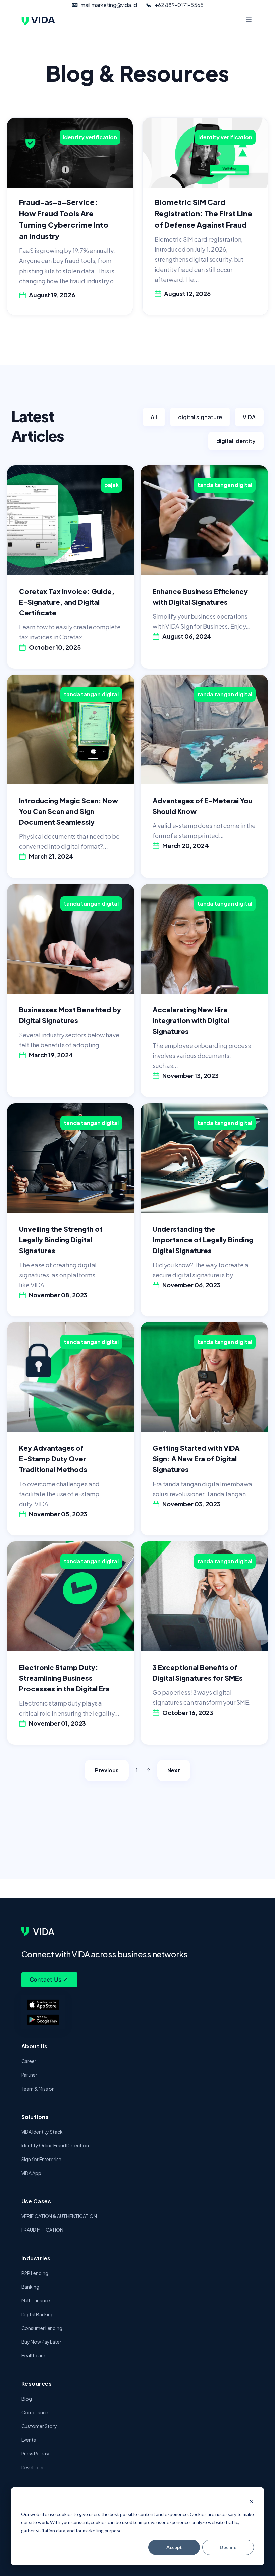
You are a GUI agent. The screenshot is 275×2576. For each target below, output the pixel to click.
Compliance (35, 2412)
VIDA (249, 417)
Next (174, 1770)
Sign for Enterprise (41, 2159)
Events (29, 2440)
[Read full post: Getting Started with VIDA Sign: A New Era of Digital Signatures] (204, 1377)
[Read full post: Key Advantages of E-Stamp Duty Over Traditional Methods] (71, 1377)
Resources (37, 2384)
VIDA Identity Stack (42, 2132)
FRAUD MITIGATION (42, 2230)
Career (29, 2061)
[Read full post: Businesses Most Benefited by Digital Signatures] (71, 938)
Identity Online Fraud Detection (55, 2145)
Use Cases (36, 2201)
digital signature (200, 417)
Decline (228, 2547)
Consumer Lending (42, 2328)
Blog (27, 2399)
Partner (29, 2075)
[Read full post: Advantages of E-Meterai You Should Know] (204, 729)
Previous (107, 1770)
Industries (36, 2258)
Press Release (36, 2453)
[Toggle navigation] (249, 20)
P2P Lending (35, 2273)
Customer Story (39, 2426)
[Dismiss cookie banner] (252, 2502)
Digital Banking (38, 2314)
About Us (35, 2046)
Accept (174, 2547)
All (154, 417)
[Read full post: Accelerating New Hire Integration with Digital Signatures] (204, 938)
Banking (30, 2287)
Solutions (35, 2117)
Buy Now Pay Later (41, 2342)
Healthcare (33, 2355)
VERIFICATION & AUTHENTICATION (59, 2216)
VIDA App (31, 2173)
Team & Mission (38, 2089)
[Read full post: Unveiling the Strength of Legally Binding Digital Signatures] (71, 1157)
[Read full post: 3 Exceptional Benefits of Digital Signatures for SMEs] (204, 1596)
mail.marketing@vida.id (109, 5)
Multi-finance (36, 2300)
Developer (33, 2467)
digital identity (236, 441)
